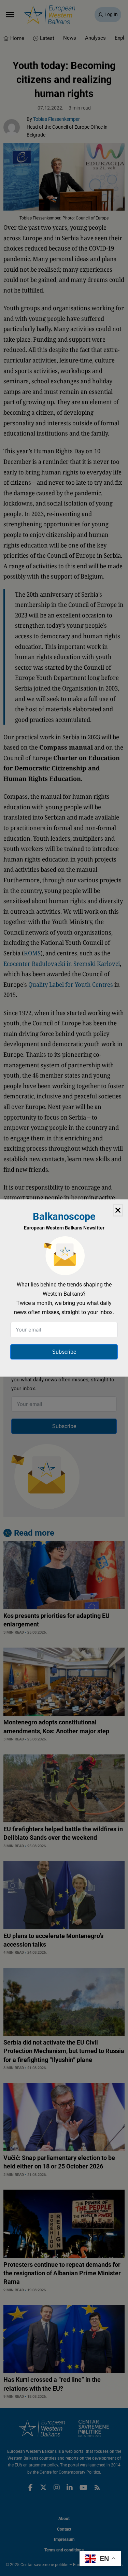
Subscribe (64, 1352)
